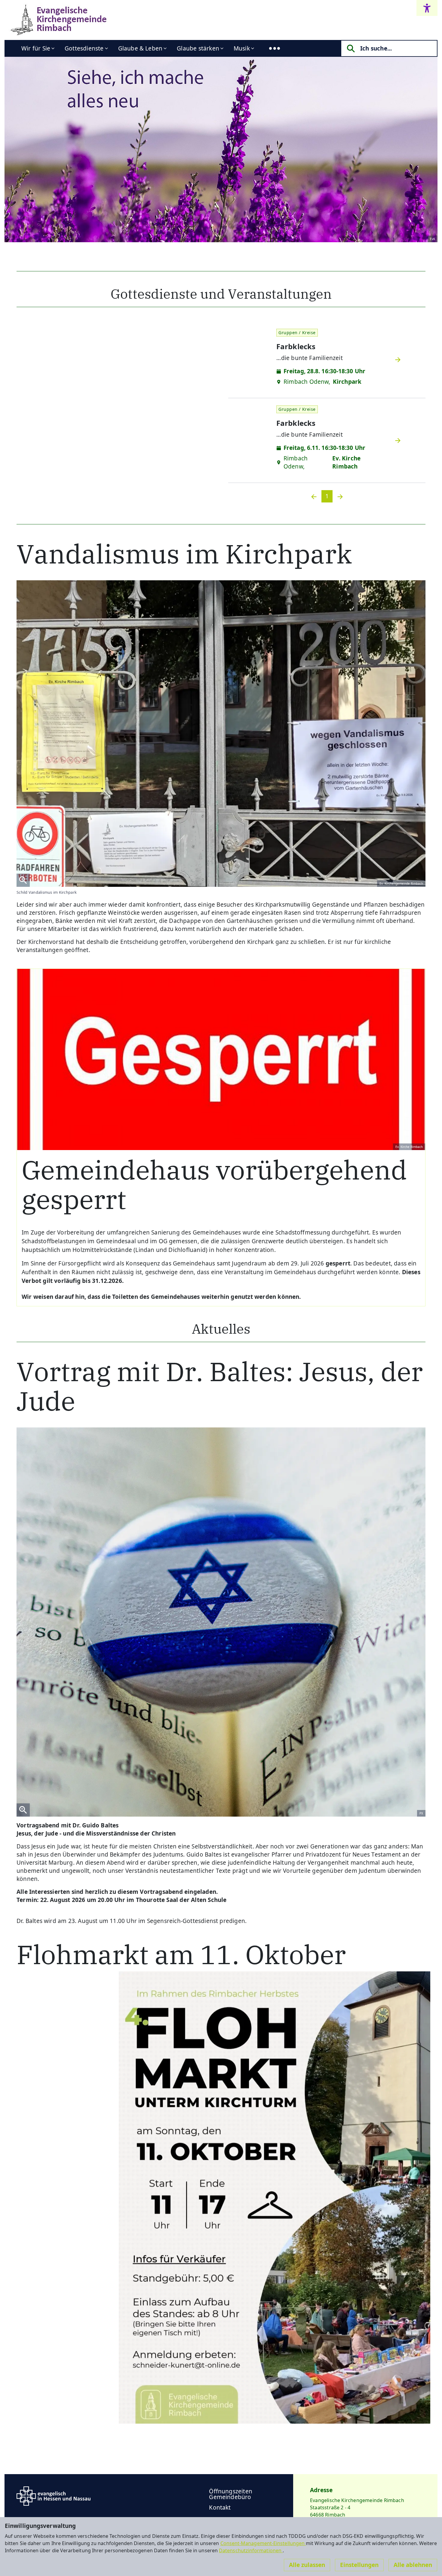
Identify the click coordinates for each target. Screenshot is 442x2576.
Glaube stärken (198, 48)
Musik (242, 48)
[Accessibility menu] (427, 8)
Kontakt (220, 2507)
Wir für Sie (36, 48)
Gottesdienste (84, 48)
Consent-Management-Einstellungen (263, 2543)
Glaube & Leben (140, 48)
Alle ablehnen (413, 2565)
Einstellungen (359, 2565)
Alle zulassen (307, 2565)
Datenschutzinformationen (251, 2550)
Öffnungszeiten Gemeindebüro (231, 2494)
